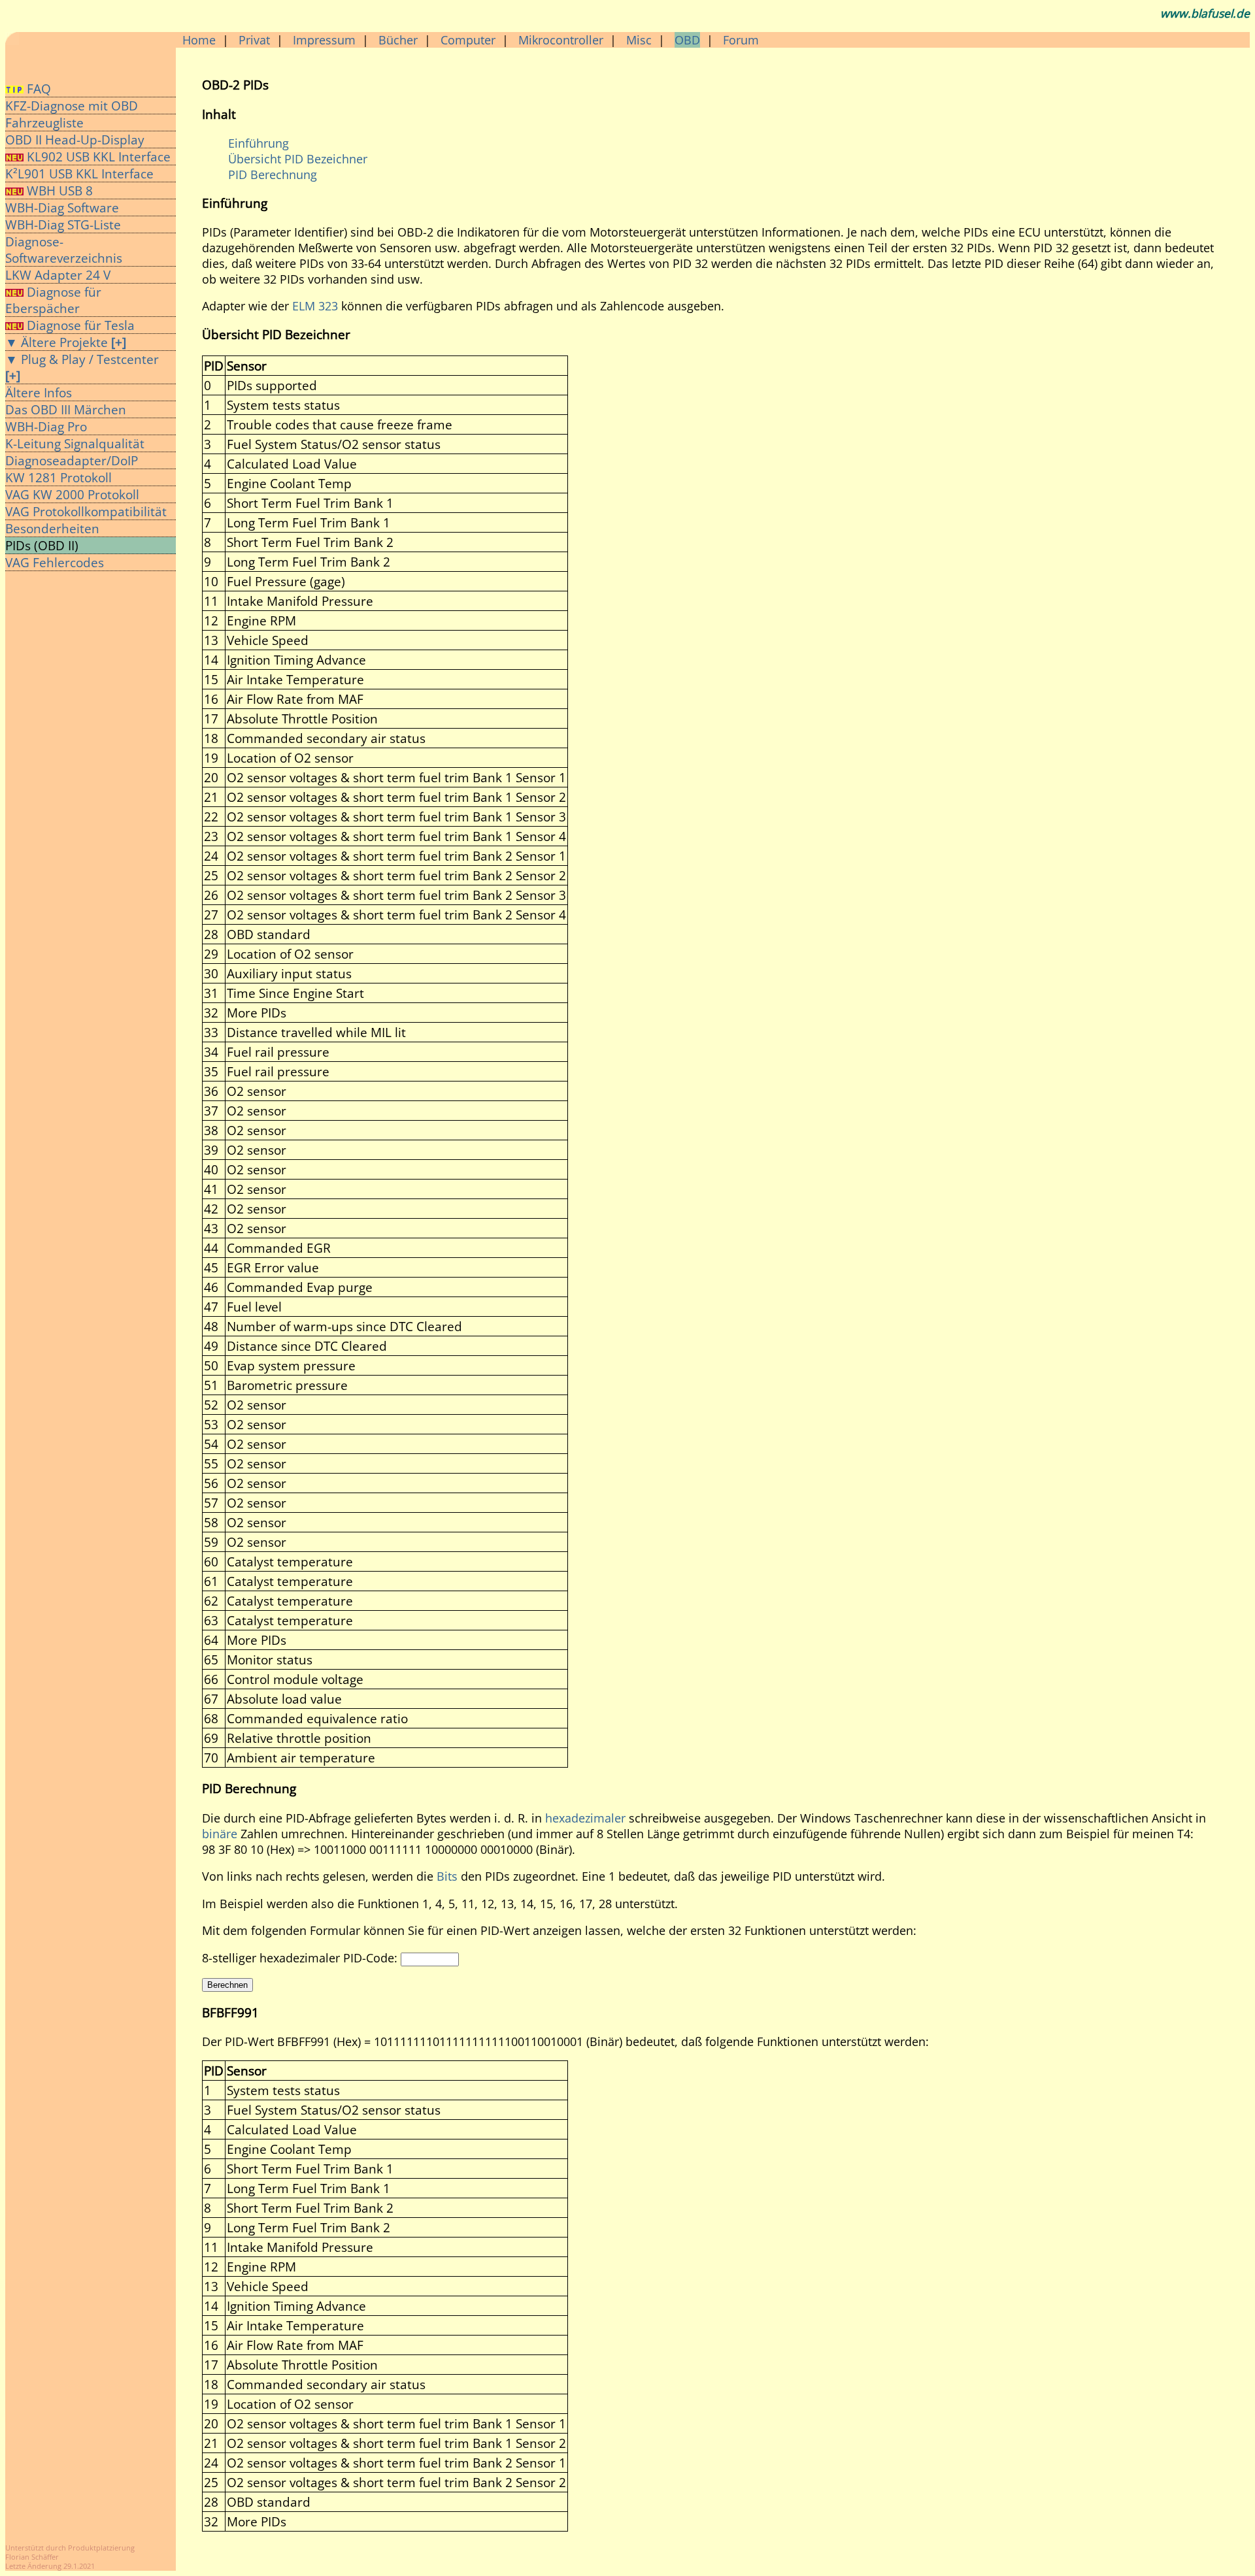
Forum (741, 40)
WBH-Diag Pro (46, 426)
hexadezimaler (585, 1818)
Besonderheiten (52, 528)
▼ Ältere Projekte (66, 342)
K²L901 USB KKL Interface (79, 173)
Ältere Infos (39, 392)
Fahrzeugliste (44, 123)
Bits (447, 1876)
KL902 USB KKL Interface (99, 157)
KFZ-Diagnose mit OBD (72, 106)
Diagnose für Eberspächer (53, 300)
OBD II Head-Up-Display (75, 140)
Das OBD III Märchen (66, 409)
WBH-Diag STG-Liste (63, 224)
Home (199, 40)
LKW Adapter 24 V (58, 275)
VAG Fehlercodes (55, 562)
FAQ (37, 89)
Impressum (324, 40)
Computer (468, 40)
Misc (639, 40)
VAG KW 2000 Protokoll (72, 494)
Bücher (398, 40)
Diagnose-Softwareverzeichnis (64, 250)
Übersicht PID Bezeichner (298, 159)
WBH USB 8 (58, 190)
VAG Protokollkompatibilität (86, 511)
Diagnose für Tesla (79, 325)
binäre (220, 1834)
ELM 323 (315, 306)
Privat (254, 40)
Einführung (259, 143)
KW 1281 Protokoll (59, 477)
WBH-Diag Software (62, 207)
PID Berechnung (273, 174)
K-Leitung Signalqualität (75, 443)
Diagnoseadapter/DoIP (72, 460)
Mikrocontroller (561, 40)
